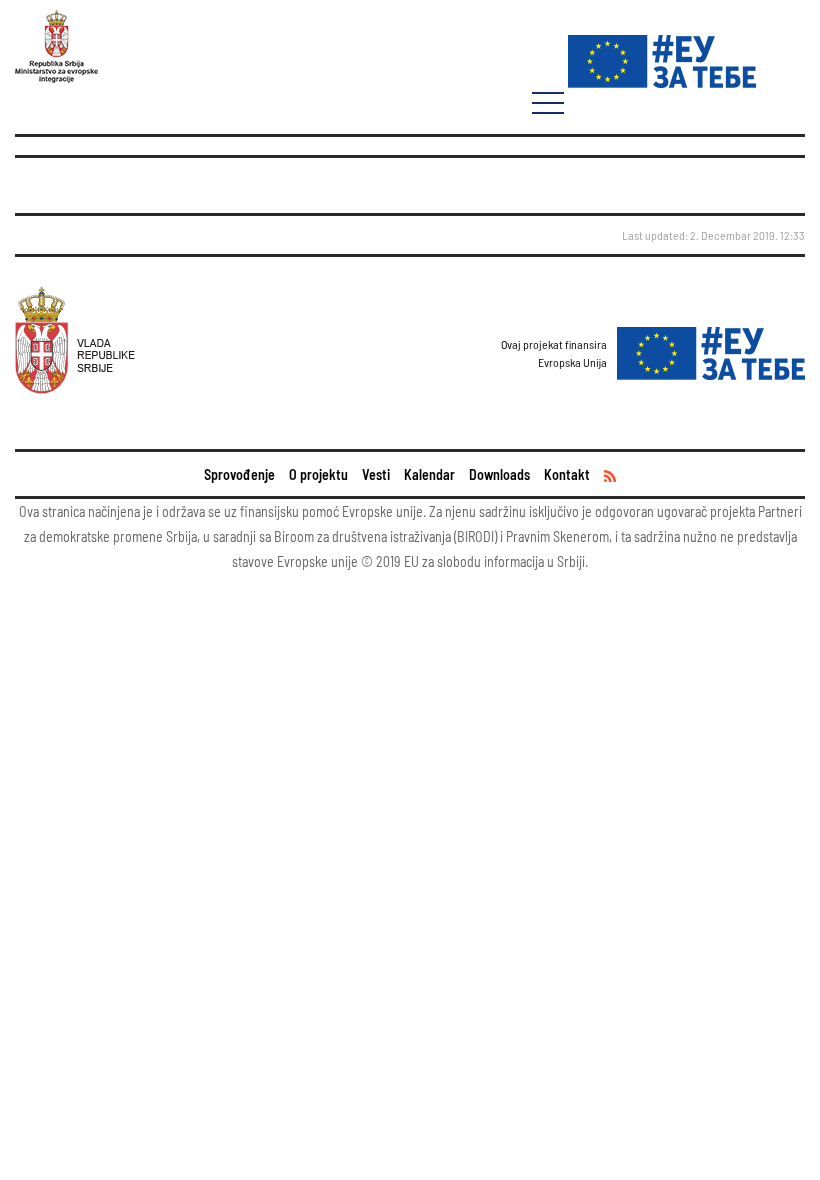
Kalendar (429, 474)
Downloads (499, 474)
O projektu (318, 474)
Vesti (376, 474)
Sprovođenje (239, 474)
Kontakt (567, 474)
